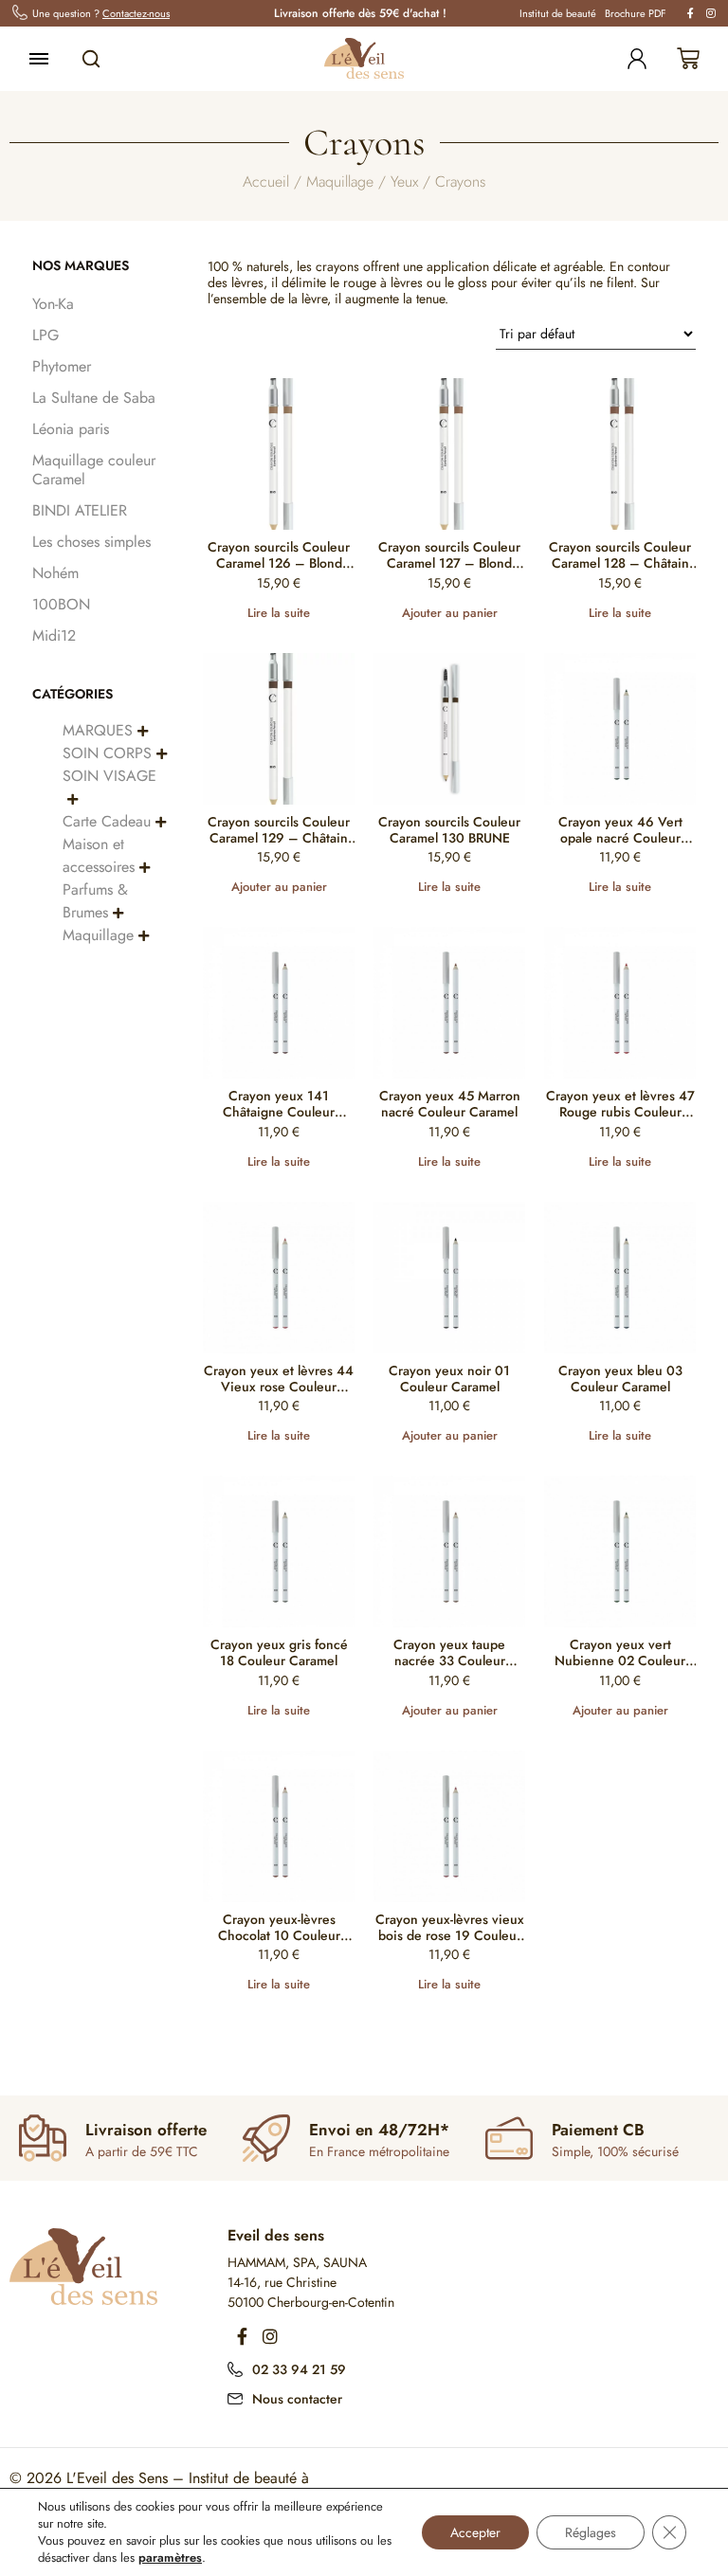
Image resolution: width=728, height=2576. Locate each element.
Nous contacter (297, 2399)
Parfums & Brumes (95, 901)
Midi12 (54, 635)
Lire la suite (279, 613)
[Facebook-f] (242, 2336)
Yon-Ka (53, 304)
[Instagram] (270, 2336)
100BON (61, 604)
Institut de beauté (558, 13)
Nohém (55, 573)
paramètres (170, 2558)
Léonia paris (71, 429)
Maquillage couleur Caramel (94, 470)
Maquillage (340, 181)
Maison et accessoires (99, 855)
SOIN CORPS (107, 753)
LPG (45, 335)
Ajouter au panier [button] (450, 613)
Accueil (266, 181)
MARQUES (98, 730)
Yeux (404, 181)
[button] (143, 730)
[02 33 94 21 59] (235, 2367)
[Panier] (688, 59)
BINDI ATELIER (80, 510)
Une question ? (101, 13)
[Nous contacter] (235, 2397)
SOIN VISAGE (109, 776)
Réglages (591, 2532)
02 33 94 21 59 (299, 2369)
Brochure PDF (636, 13)
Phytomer (62, 366)
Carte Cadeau (107, 821)
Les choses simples (91, 542)
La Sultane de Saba (94, 398)
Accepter (475, 2532)
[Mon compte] (637, 59)
